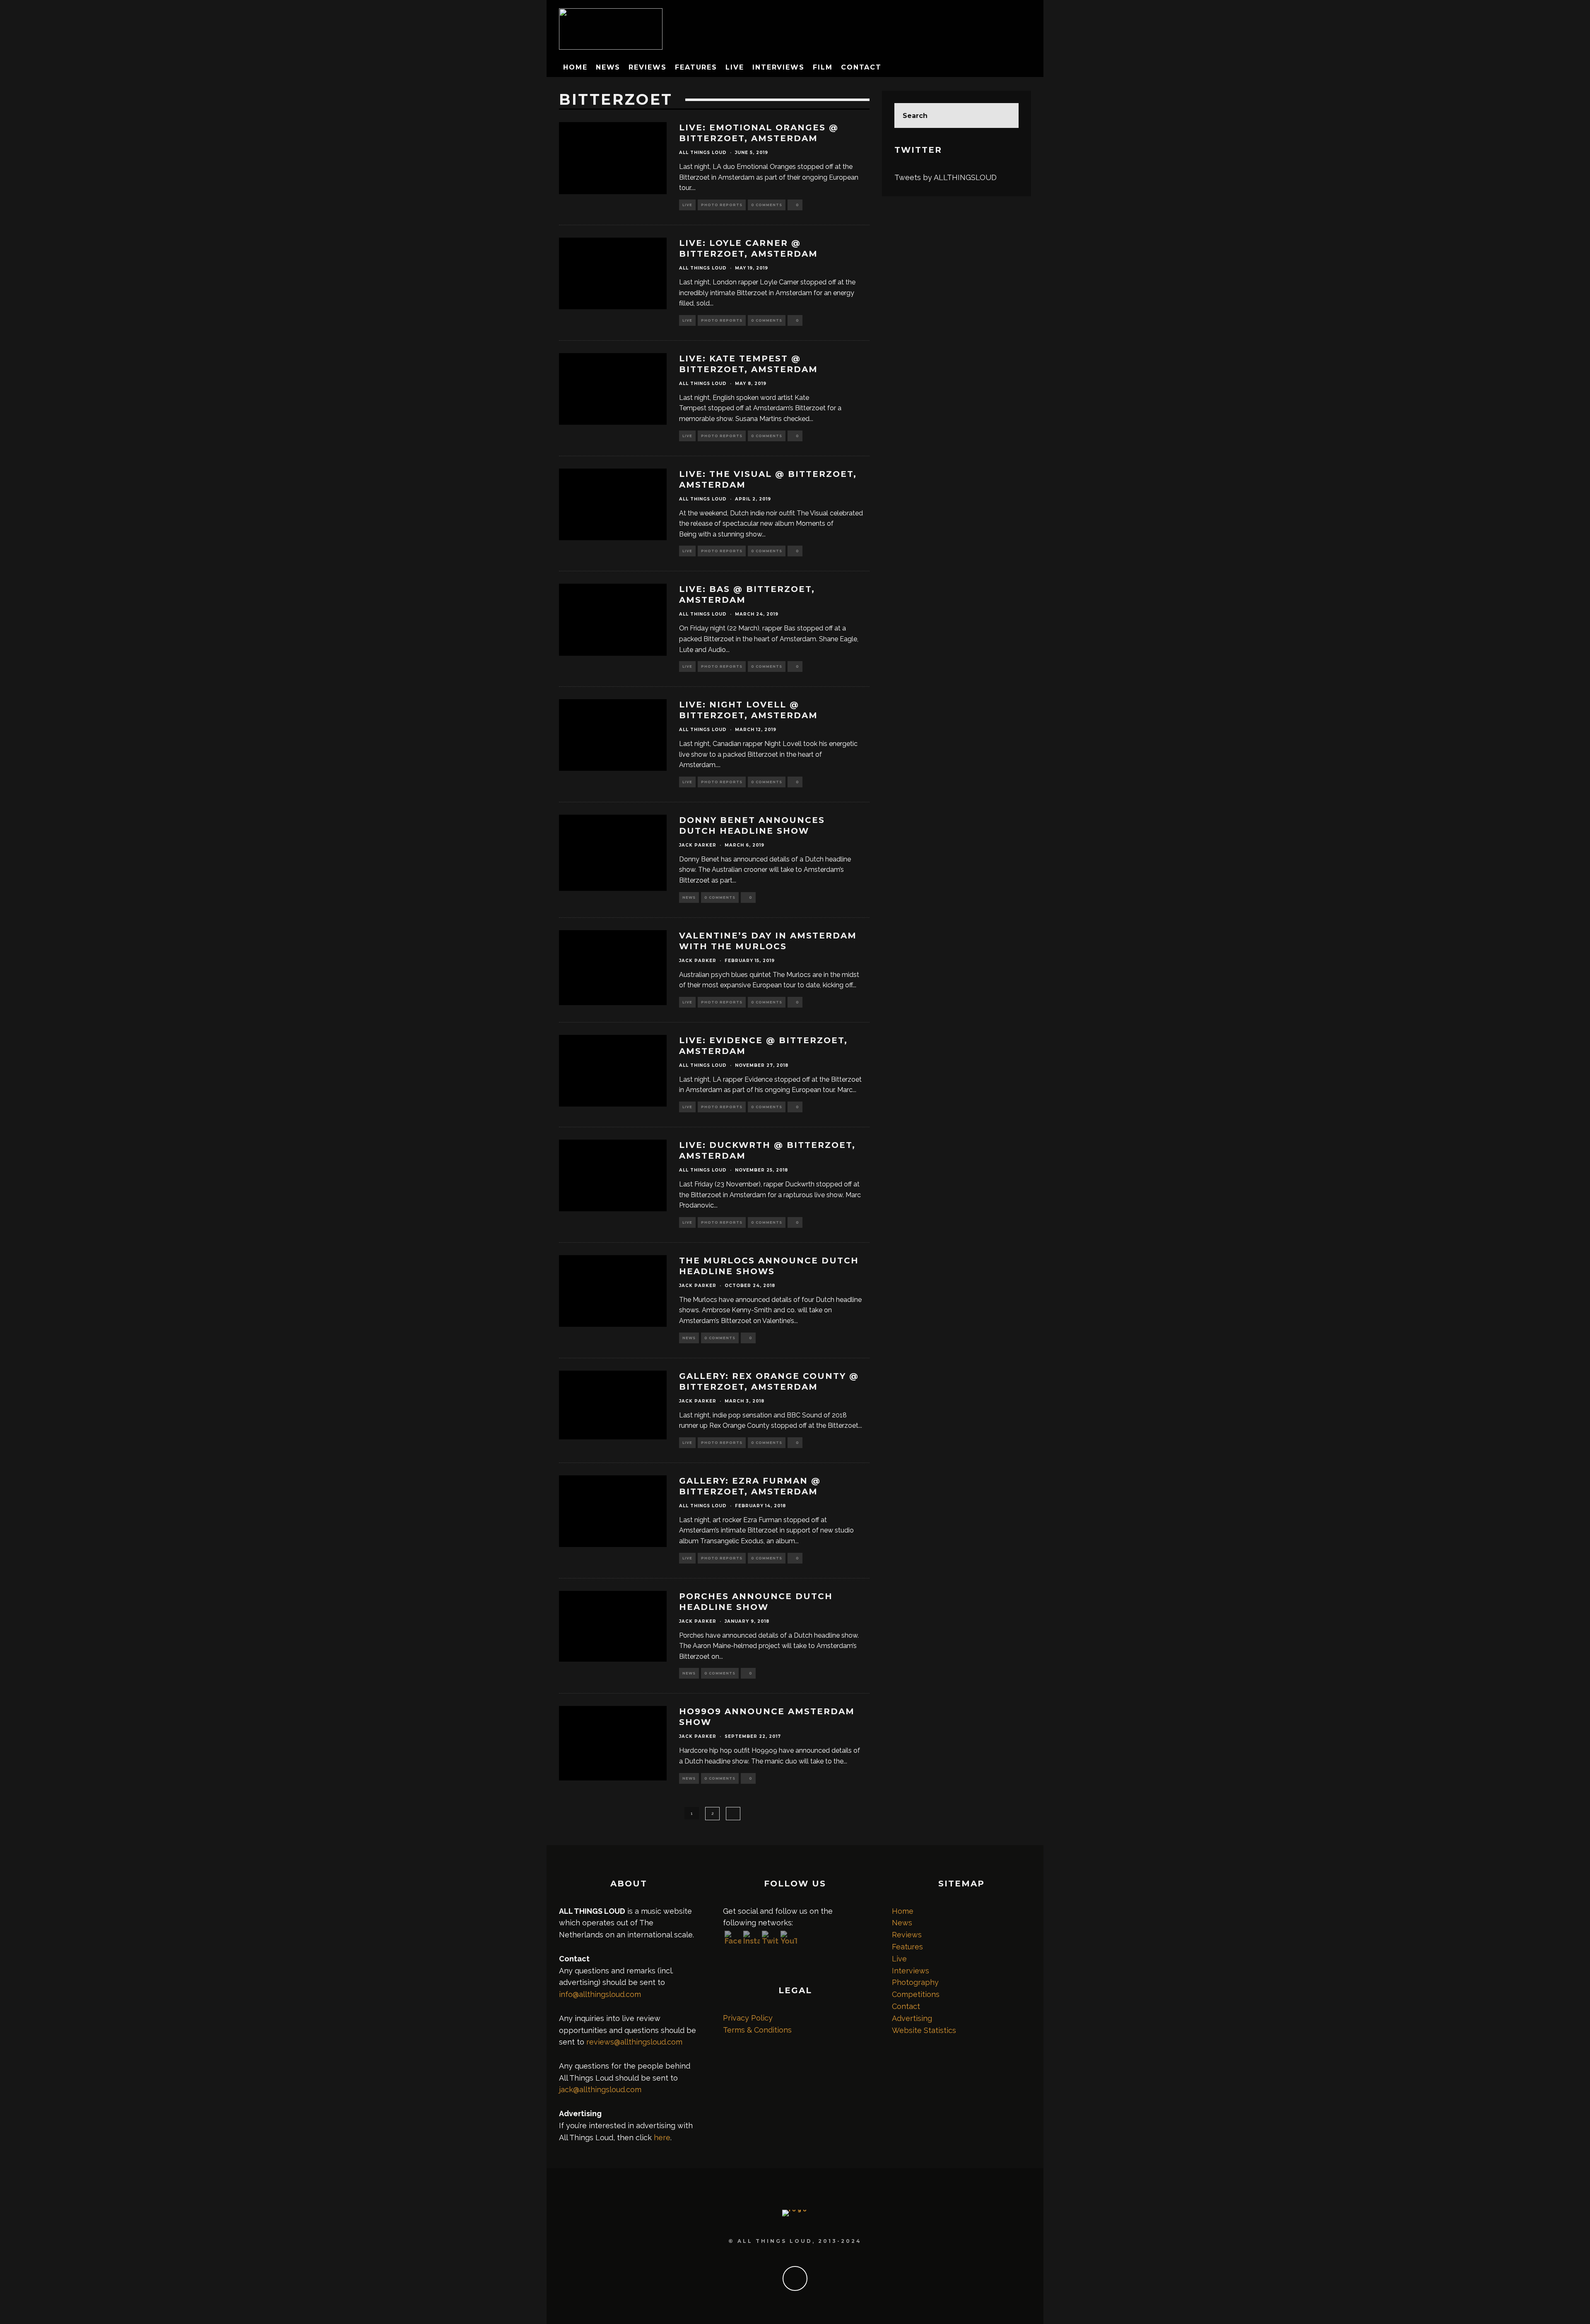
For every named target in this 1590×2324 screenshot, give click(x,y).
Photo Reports (722, 205)
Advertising (912, 2018)
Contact (861, 67)
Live (735, 67)
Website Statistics (924, 2030)
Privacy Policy (748, 2018)
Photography (915, 1982)
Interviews (778, 67)
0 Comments (767, 205)
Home (575, 67)
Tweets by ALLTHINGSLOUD (946, 177)
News (608, 67)
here (662, 2138)
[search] (1006, 115)
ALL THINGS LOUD (703, 153)
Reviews (647, 67)
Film (823, 67)
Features (696, 67)
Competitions (916, 1994)
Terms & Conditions (757, 2030)
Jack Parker (698, 845)
